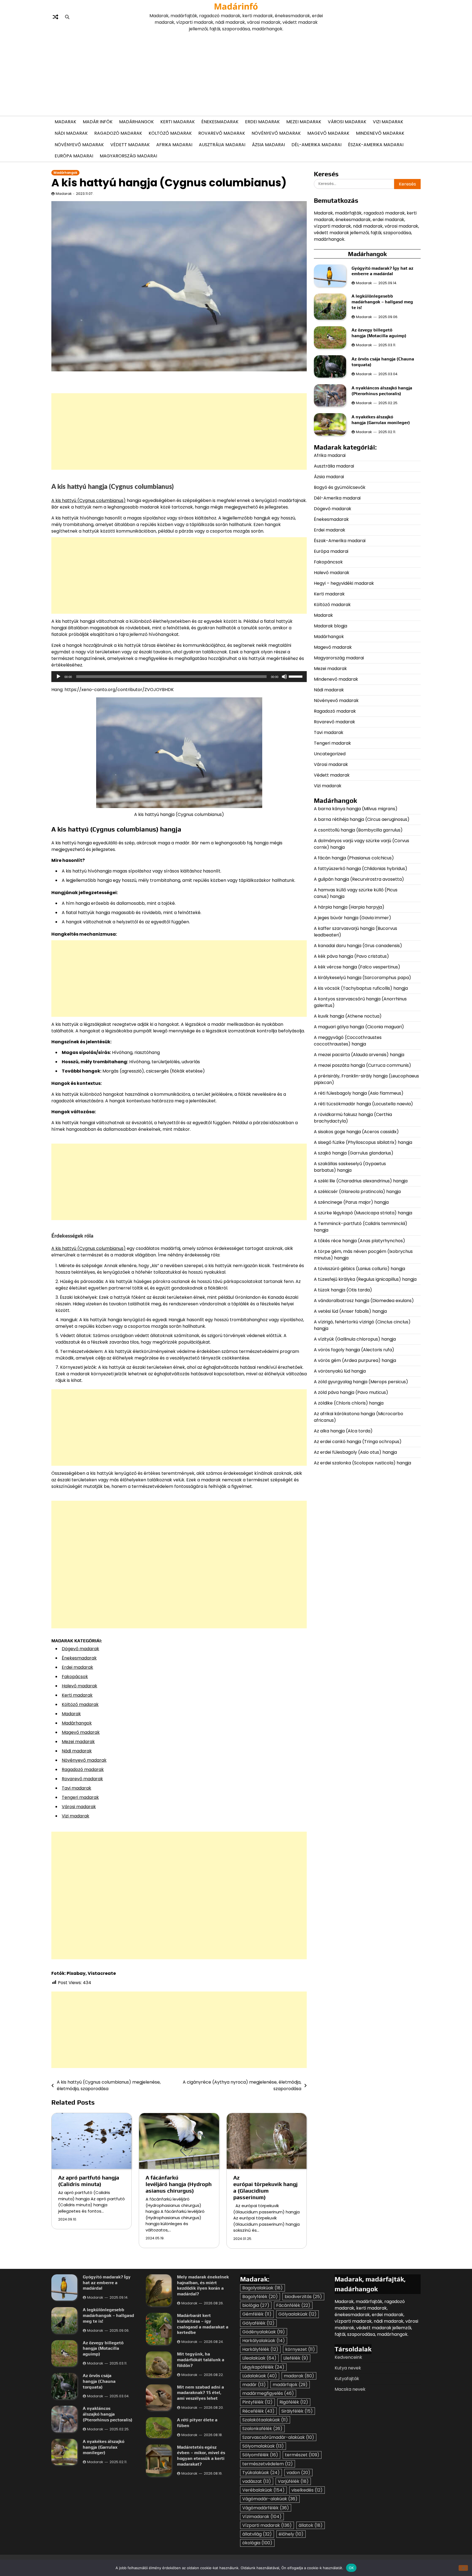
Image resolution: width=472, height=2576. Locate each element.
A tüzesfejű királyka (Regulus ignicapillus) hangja (365, 1279)
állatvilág (257, 2534)
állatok (311, 2525)
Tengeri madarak (80, 1797)
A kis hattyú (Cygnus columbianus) (88, 500)
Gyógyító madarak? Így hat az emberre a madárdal (382, 271)
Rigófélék (294, 2402)
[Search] (67, 17)
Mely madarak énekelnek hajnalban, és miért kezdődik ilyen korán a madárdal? (203, 2285)
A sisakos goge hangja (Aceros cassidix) (356, 1131)
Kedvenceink (348, 2357)
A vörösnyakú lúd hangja (340, 1371)
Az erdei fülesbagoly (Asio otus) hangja (355, 1452)
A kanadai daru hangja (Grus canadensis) (358, 945)
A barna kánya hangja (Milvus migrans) (356, 808)
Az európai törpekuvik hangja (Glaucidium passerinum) (265, 2187)
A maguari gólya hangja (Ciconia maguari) (359, 1026)
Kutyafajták (347, 2379)
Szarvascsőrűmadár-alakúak (278, 2437)
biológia (256, 2305)
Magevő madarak (328, 133)
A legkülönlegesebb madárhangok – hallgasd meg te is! (382, 302)
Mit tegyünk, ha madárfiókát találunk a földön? (201, 2360)
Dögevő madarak (80, 1649)
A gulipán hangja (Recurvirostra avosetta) (359, 879)
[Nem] (463, 2568)
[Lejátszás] (58, 677)
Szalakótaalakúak (265, 2420)
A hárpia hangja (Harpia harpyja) (350, 907)
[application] (179, 677)
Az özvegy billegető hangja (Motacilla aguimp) (380, 333)
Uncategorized (330, 754)
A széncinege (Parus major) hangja (351, 1202)
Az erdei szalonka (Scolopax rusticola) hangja (362, 1463)
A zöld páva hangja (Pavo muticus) (351, 1392)
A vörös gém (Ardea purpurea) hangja (355, 1360)
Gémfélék (257, 2314)
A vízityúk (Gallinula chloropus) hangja (355, 1339)
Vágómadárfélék (266, 2508)
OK (351, 2568)
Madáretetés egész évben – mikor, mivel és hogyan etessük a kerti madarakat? (201, 2456)
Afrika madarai (174, 145)
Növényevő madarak (276, 133)
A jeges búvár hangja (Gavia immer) (352, 917)
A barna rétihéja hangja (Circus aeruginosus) (362, 819)
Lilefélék (296, 2358)
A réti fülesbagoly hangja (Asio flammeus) (359, 1093)
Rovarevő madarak (222, 133)
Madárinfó (236, 6)
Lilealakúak (259, 2358)
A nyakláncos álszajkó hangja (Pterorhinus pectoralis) (382, 391)
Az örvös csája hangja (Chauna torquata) (99, 2381)
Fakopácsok (75, 1677)
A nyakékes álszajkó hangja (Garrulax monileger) (381, 420)
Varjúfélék (293, 2481)
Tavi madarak (76, 1788)
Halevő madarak (79, 1686)
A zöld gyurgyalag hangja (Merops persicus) (361, 1381)
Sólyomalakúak (263, 2446)
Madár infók (98, 122)
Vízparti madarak (267, 2525)
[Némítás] (284, 677)
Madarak (65, 122)
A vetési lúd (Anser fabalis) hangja (350, 1311)
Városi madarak (347, 122)
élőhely (291, 2534)
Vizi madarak (388, 122)
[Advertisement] (236, 73)
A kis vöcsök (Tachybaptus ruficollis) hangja (361, 988)
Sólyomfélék (260, 2455)
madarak (299, 2376)
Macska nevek (350, 2389)
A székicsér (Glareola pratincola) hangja (357, 1191)
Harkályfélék (260, 2349)
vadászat (257, 2481)
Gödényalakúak (264, 2332)
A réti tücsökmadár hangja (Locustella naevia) (363, 1104)
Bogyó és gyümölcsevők (340, 487)
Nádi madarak (71, 133)
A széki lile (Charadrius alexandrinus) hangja (361, 1181)
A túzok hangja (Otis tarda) (343, 1290)
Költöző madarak (170, 133)
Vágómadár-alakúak (270, 2499)
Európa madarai (74, 156)
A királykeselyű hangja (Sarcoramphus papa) (363, 977)
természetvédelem (268, 2464)
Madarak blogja (331, 626)
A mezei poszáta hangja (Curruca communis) (363, 1065)
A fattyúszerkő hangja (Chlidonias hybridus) (361, 868)
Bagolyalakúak (262, 2288)
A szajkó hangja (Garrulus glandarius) (354, 1153)
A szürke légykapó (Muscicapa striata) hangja (363, 1213)
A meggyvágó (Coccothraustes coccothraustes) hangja (348, 1040)
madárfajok (290, 2385)
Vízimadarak (262, 2517)
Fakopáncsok (328, 562)
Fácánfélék (293, 2305)
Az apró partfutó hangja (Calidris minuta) (89, 2181)
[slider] (296, 676)
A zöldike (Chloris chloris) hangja (349, 1403)
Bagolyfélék (260, 2297)
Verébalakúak (263, 2490)
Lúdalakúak (260, 2376)
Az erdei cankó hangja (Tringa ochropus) (358, 1441)
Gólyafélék (258, 2323)
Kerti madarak (178, 122)
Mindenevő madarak (380, 133)
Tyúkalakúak (261, 2473)
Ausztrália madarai (222, 145)
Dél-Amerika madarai (316, 145)
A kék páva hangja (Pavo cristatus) (351, 956)
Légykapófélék (263, 2367)
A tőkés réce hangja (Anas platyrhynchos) (359, 1240)
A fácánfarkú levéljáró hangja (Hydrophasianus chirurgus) (179, 2184)
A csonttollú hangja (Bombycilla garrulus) (358, 830)
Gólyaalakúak (297, 2314)
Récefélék (258, 2411)
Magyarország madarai (128, 156)
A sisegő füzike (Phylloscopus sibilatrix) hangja (363, 1142)
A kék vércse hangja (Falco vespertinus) (357, 967)
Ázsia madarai (268, 145)
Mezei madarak (304, 122)
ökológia (257, 2543)
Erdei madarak (262, 122)
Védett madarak (130, 145)
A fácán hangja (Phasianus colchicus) (354, 858)
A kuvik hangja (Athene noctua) (348, 1016)
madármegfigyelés (268, 2393)
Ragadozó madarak (118, 133)
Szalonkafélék (262, 2429)
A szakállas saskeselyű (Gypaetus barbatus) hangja (350, 1167)
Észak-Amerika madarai (376, 145)
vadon (298, 2473)
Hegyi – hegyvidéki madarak (344, 583)
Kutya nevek (348, 2368)
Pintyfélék (257, 2402)
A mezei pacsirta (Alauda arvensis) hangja (359, 1054)
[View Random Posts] (55, 17)
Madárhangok (136, 122)
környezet (300, 2349)
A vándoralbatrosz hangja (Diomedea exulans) (364, 1300)
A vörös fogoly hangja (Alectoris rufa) (355, 1349)
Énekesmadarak (220, 122)
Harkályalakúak (264, 2341)
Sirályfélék (297, 2411)
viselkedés (307, 2490)
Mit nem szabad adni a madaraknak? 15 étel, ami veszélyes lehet (200, 2393)
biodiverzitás (303, 2297)
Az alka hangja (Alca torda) (344, 1431)
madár (254, 2385)
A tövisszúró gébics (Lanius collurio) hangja (359, 1268)
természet (302, 2455)
